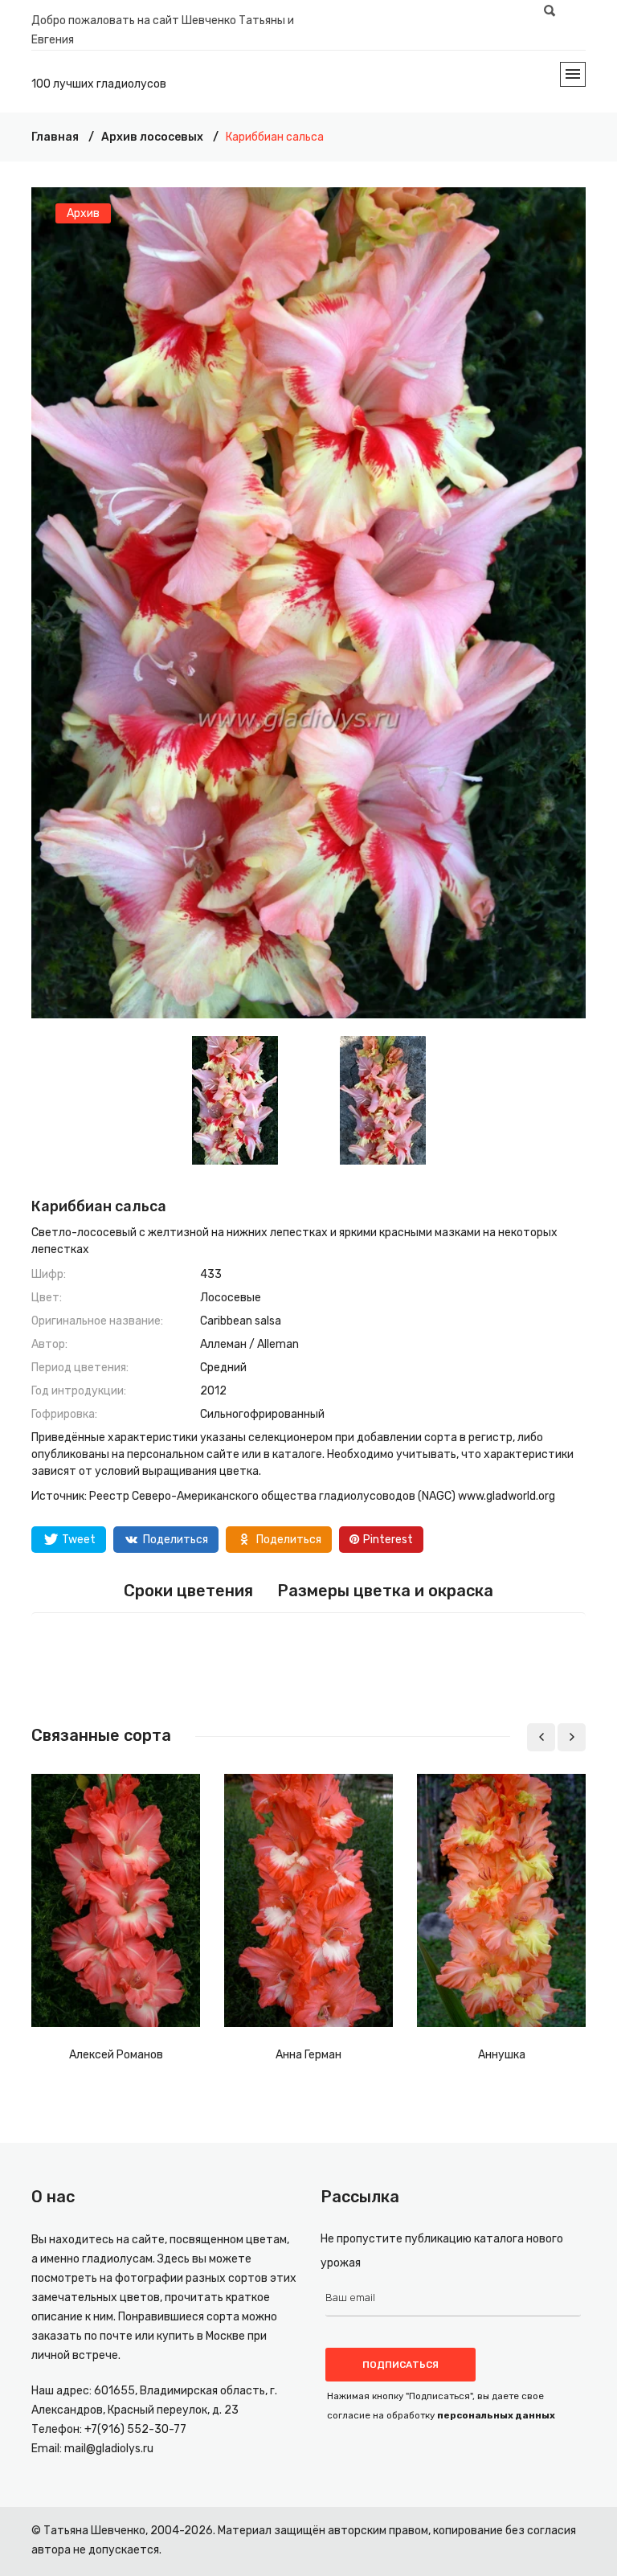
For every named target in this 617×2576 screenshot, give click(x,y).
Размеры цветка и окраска (385, 1591)
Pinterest (388, 1540)
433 (211, 1274)
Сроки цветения (188, 1591)
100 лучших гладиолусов (99, 84)
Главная (55, 137)
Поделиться (176, 1540)
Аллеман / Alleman (249, 1344)
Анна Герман (308, 2055)
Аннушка (502, 2055)
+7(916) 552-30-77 (135, 2429)
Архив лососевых (152, 137)
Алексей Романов (116, 2055)
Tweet (79, 1540)
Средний (223, 1368)
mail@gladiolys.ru (109, 2449)
